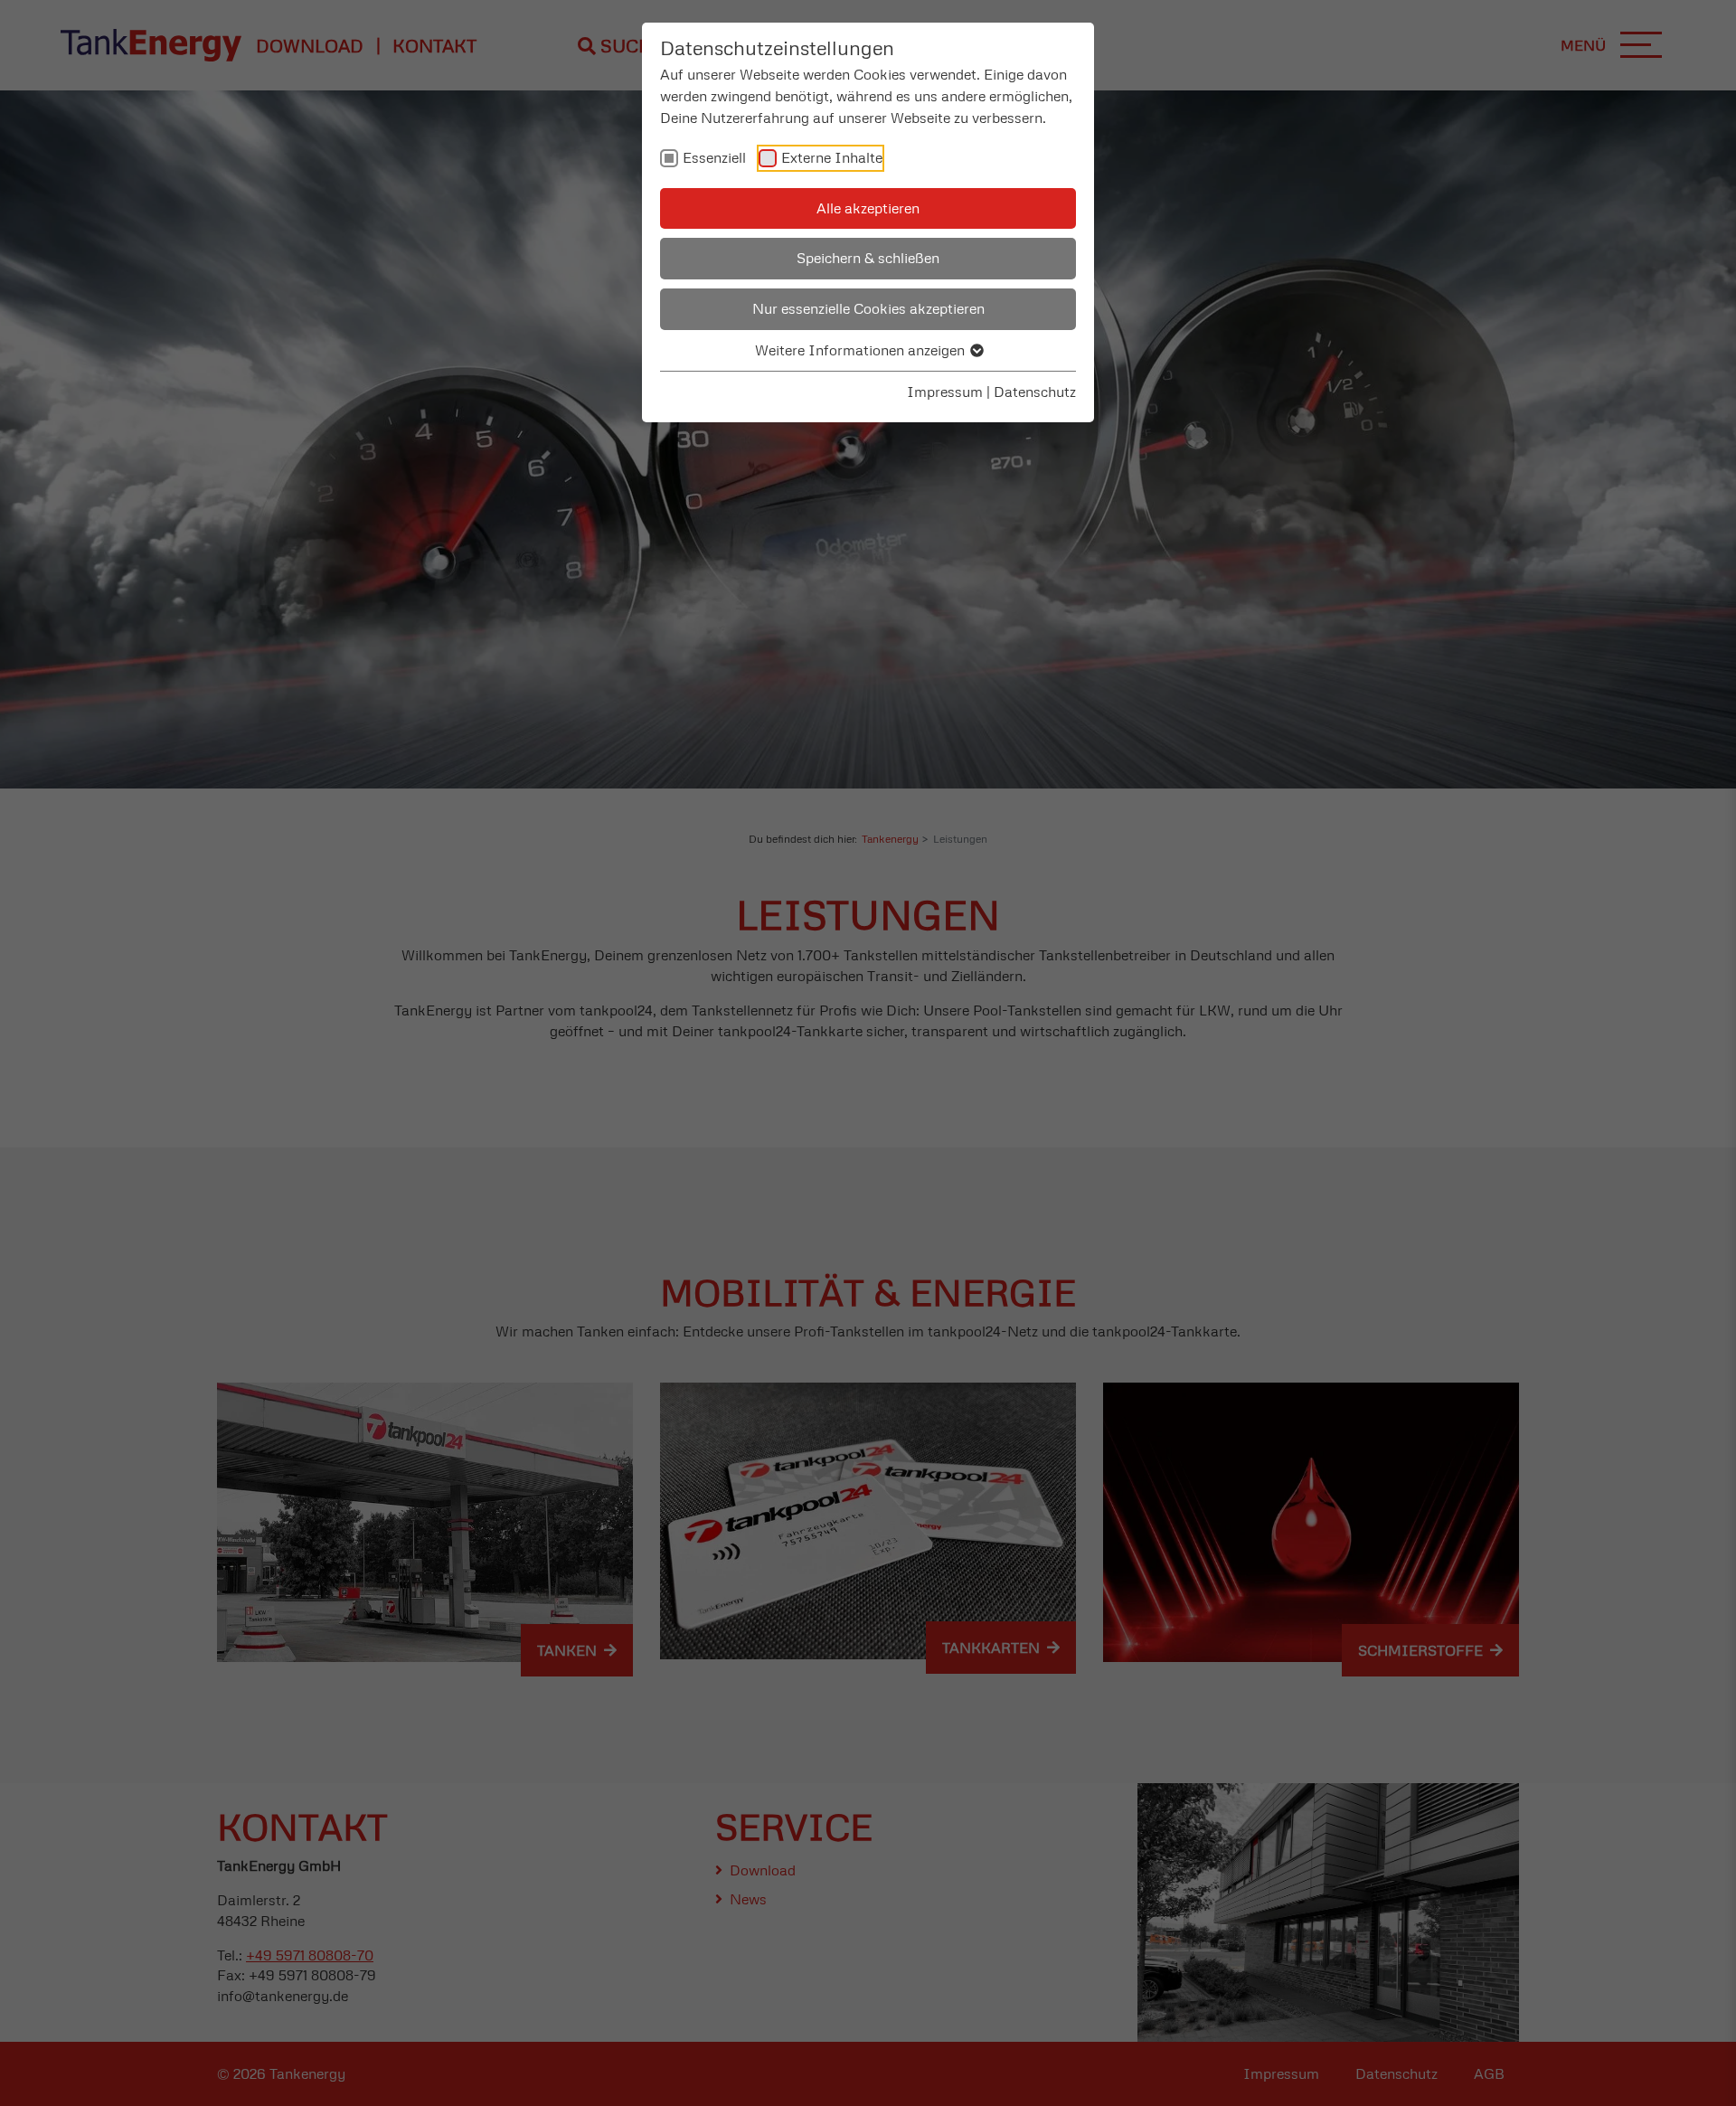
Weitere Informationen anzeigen (862, 350)
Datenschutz (1035, 392)
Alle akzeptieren (868, 208)
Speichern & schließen (868, 258)
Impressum (945, 392)
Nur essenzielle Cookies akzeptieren (868, 308)
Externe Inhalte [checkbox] (832, 157)
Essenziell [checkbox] (714, 157)
